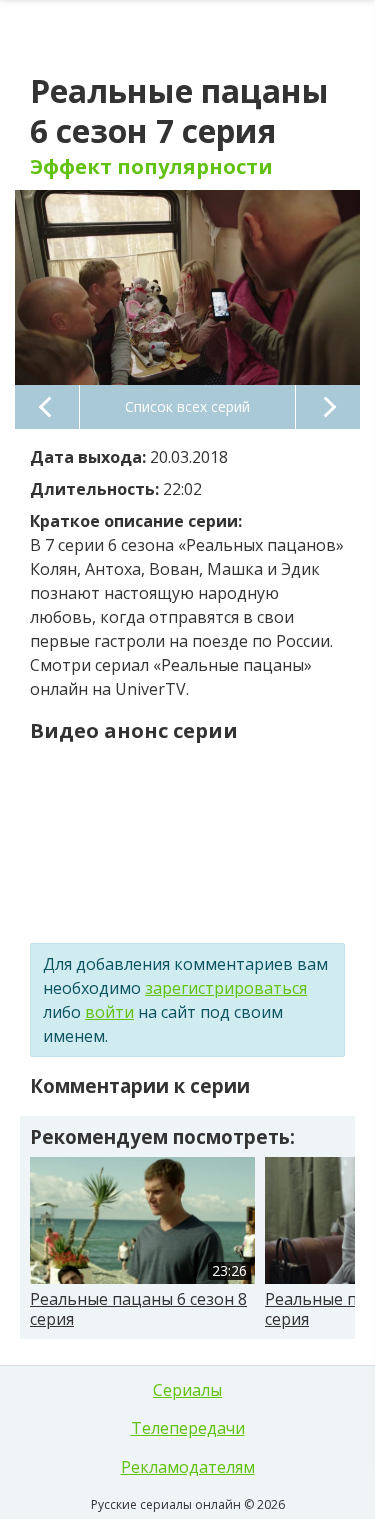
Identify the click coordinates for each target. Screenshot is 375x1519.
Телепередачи (188, 1428)
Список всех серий (187, 406)
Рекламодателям (188, 1467)
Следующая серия (328, 407)
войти (109, 1012)
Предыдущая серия (47, 407)
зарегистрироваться (226, 988)
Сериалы (187, 1390)
